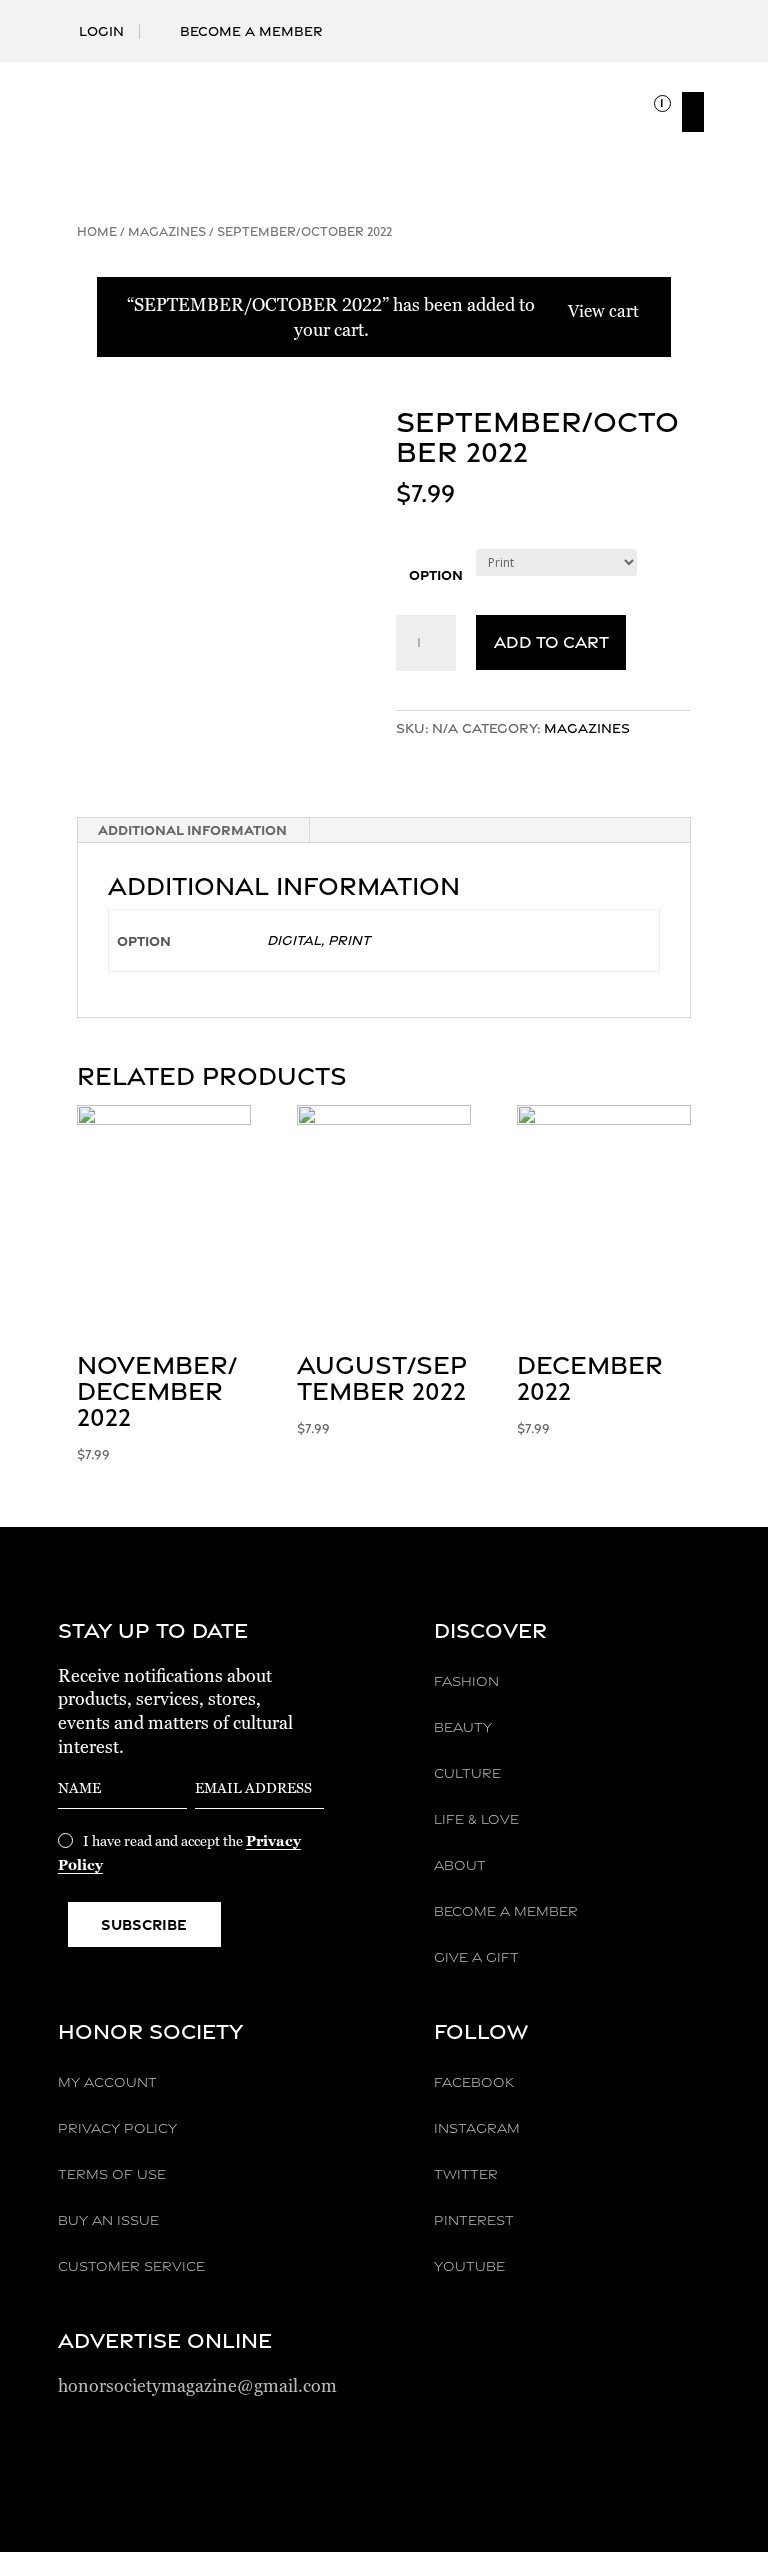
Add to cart (551, 642)
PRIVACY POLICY (117, 2128)
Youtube (469, 2266)
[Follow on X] (630, 21)
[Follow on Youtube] (694, 21)
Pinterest (474, 2220)
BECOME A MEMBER (506, 1911)
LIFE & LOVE (476, 1819)
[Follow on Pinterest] (662, 21)
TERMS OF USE (112, 2174)
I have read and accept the (179, 1853)
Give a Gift (476, 1957)
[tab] (193, 830)
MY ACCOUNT (107, 2082)
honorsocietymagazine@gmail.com (197, 2385)
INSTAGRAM (477, 2128)
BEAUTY (463, 1727)
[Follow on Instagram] (598, 21)
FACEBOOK (474, 2082)
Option (436, 574)
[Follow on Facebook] (566, 21)
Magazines (167, 231)
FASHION (466, 1681)
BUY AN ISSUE (108, 2220)
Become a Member (251, 31)
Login (101, 31)
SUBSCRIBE (144, 1924)
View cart (603, 311)
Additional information (192, 829)
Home (97, 231)
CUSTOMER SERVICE (131, 2266)
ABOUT (460, 1865)
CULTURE (467, 1773)
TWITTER (466, 2174)
